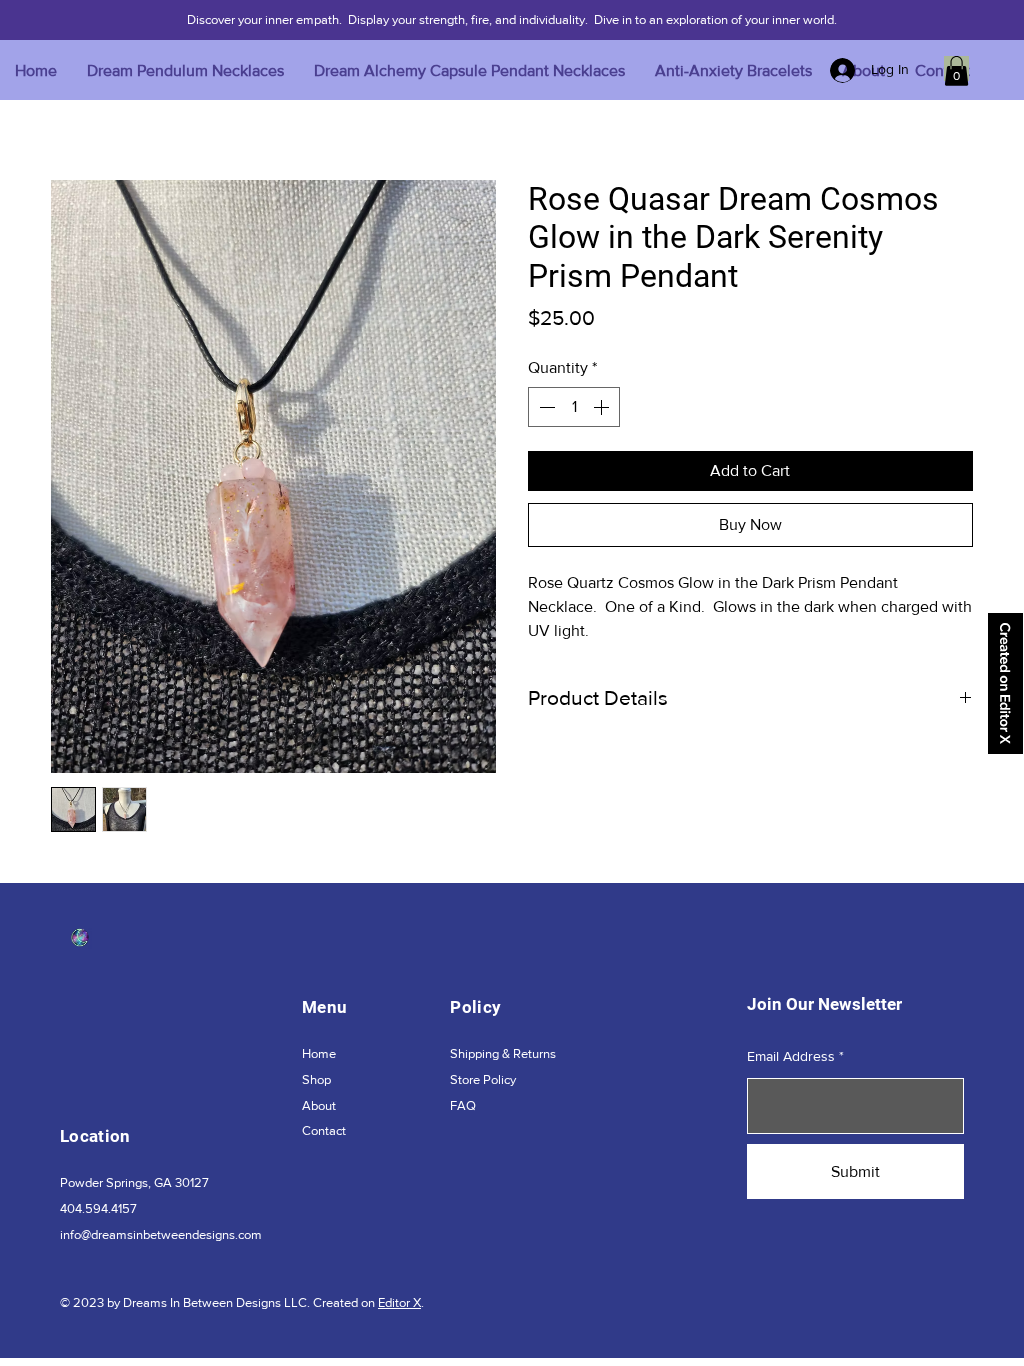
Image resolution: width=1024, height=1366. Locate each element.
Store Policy (483, 1079)
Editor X (399, 1302)
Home (319, 1053)
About (319, 1105)
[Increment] (603, 407)
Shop (316, 1079)
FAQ (463, 1105)
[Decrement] (545, 407)
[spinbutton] (574, 407)
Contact (324, 1130)
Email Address (791, 1056)
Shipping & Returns (503, 1053)
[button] (956, 71)
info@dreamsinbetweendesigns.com (161, 1234)
